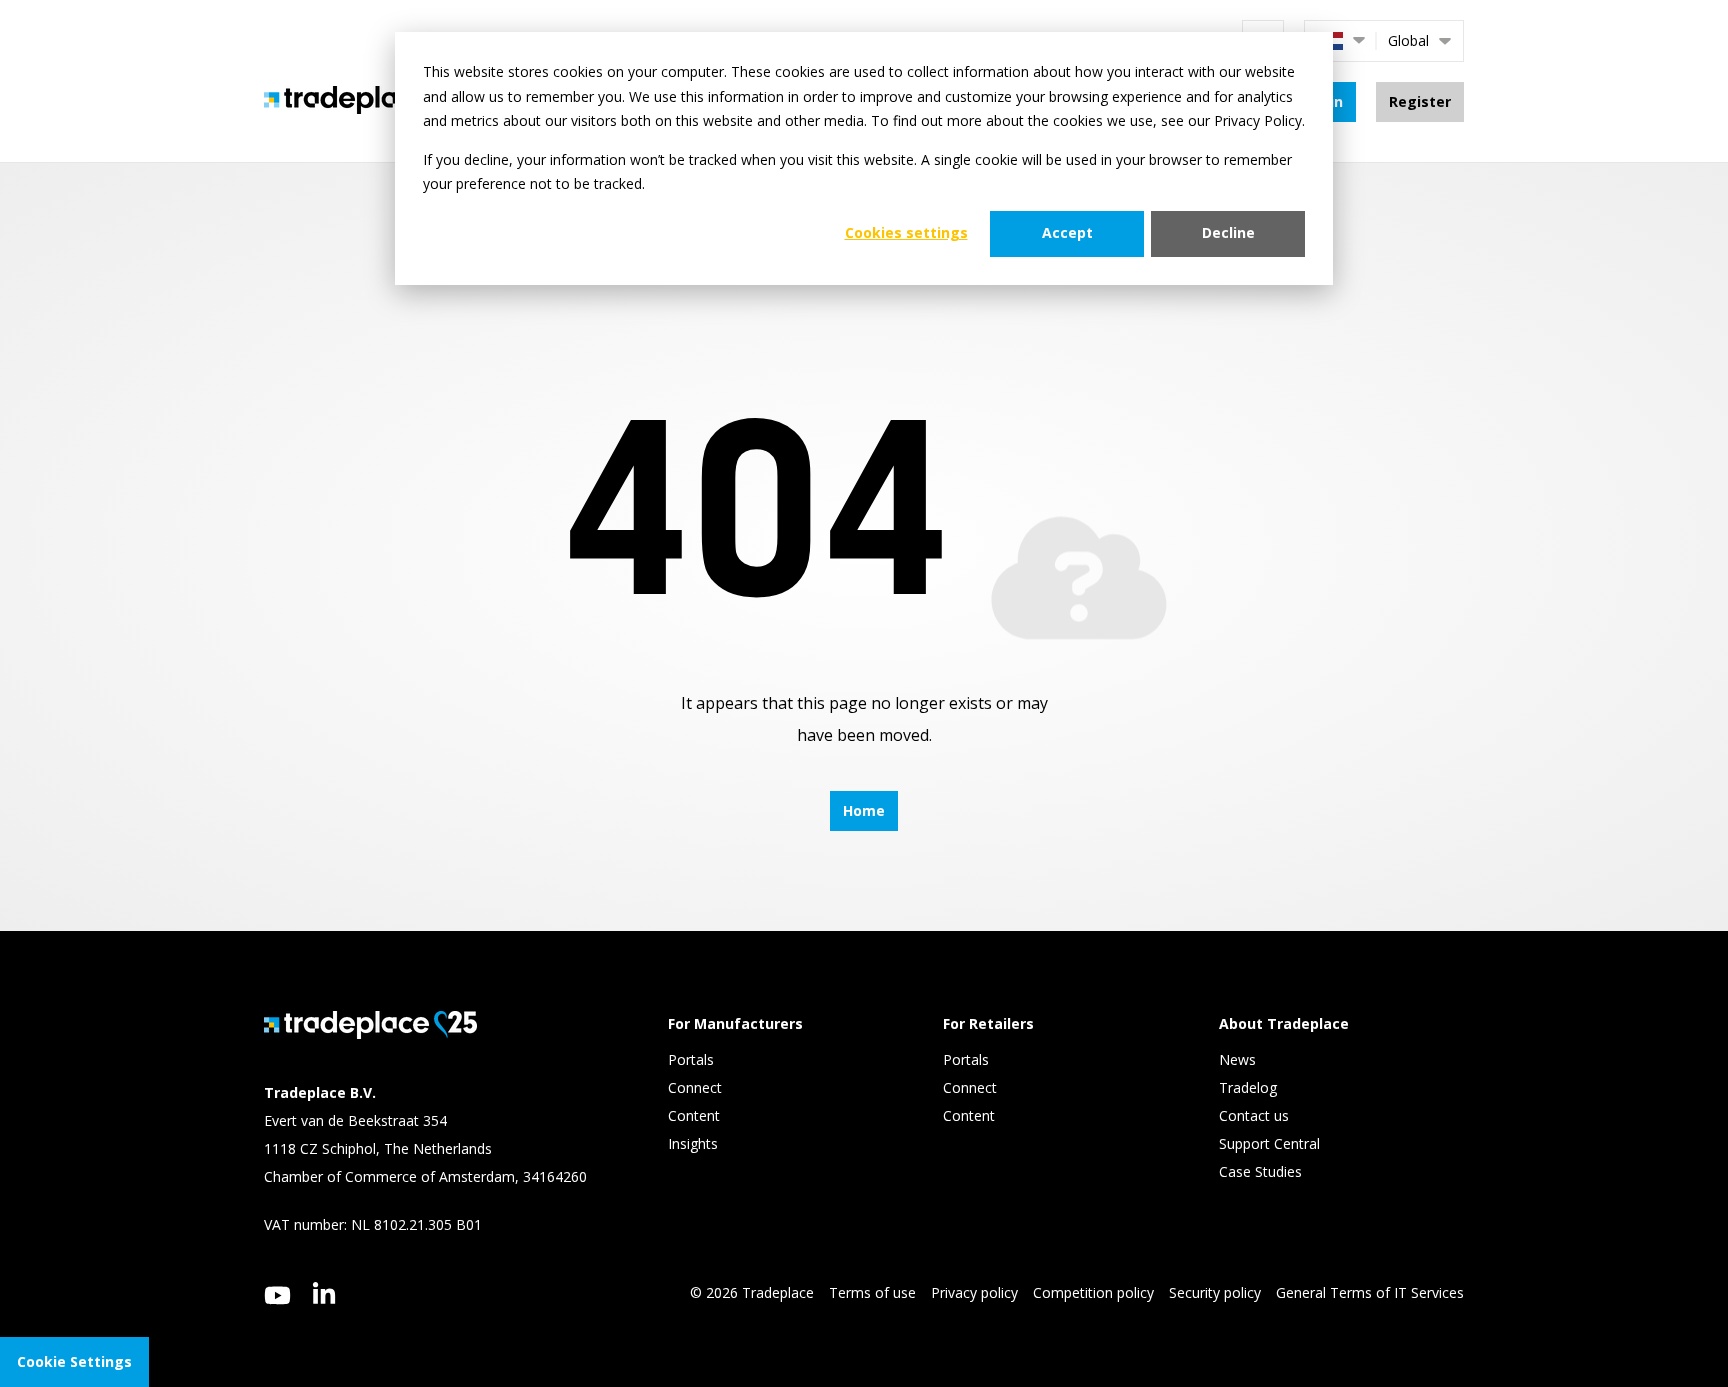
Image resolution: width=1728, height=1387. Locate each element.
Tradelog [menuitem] (1250, 1087)
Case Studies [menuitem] (1260, 1171)
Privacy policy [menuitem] (974, 1292)
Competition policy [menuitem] (1093, 1292)
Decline (1228, 232)
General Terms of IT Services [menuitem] (1370, 1292)
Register (1420, 101)
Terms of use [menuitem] (872, 1292)
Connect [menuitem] (697, 1087)
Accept (1067, 232)
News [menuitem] (1237, 1059)
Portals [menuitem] (691, 1059)
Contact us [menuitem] (1254, 1115)
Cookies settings (906, 232)
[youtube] (277, 1295)
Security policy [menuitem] (1215, 1292)
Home (864, 810)
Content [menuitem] (696, 1115)
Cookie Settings (74, 1361)
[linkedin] (324, 1293)
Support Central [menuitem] (1269, 1143)
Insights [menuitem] (695, 1143)
